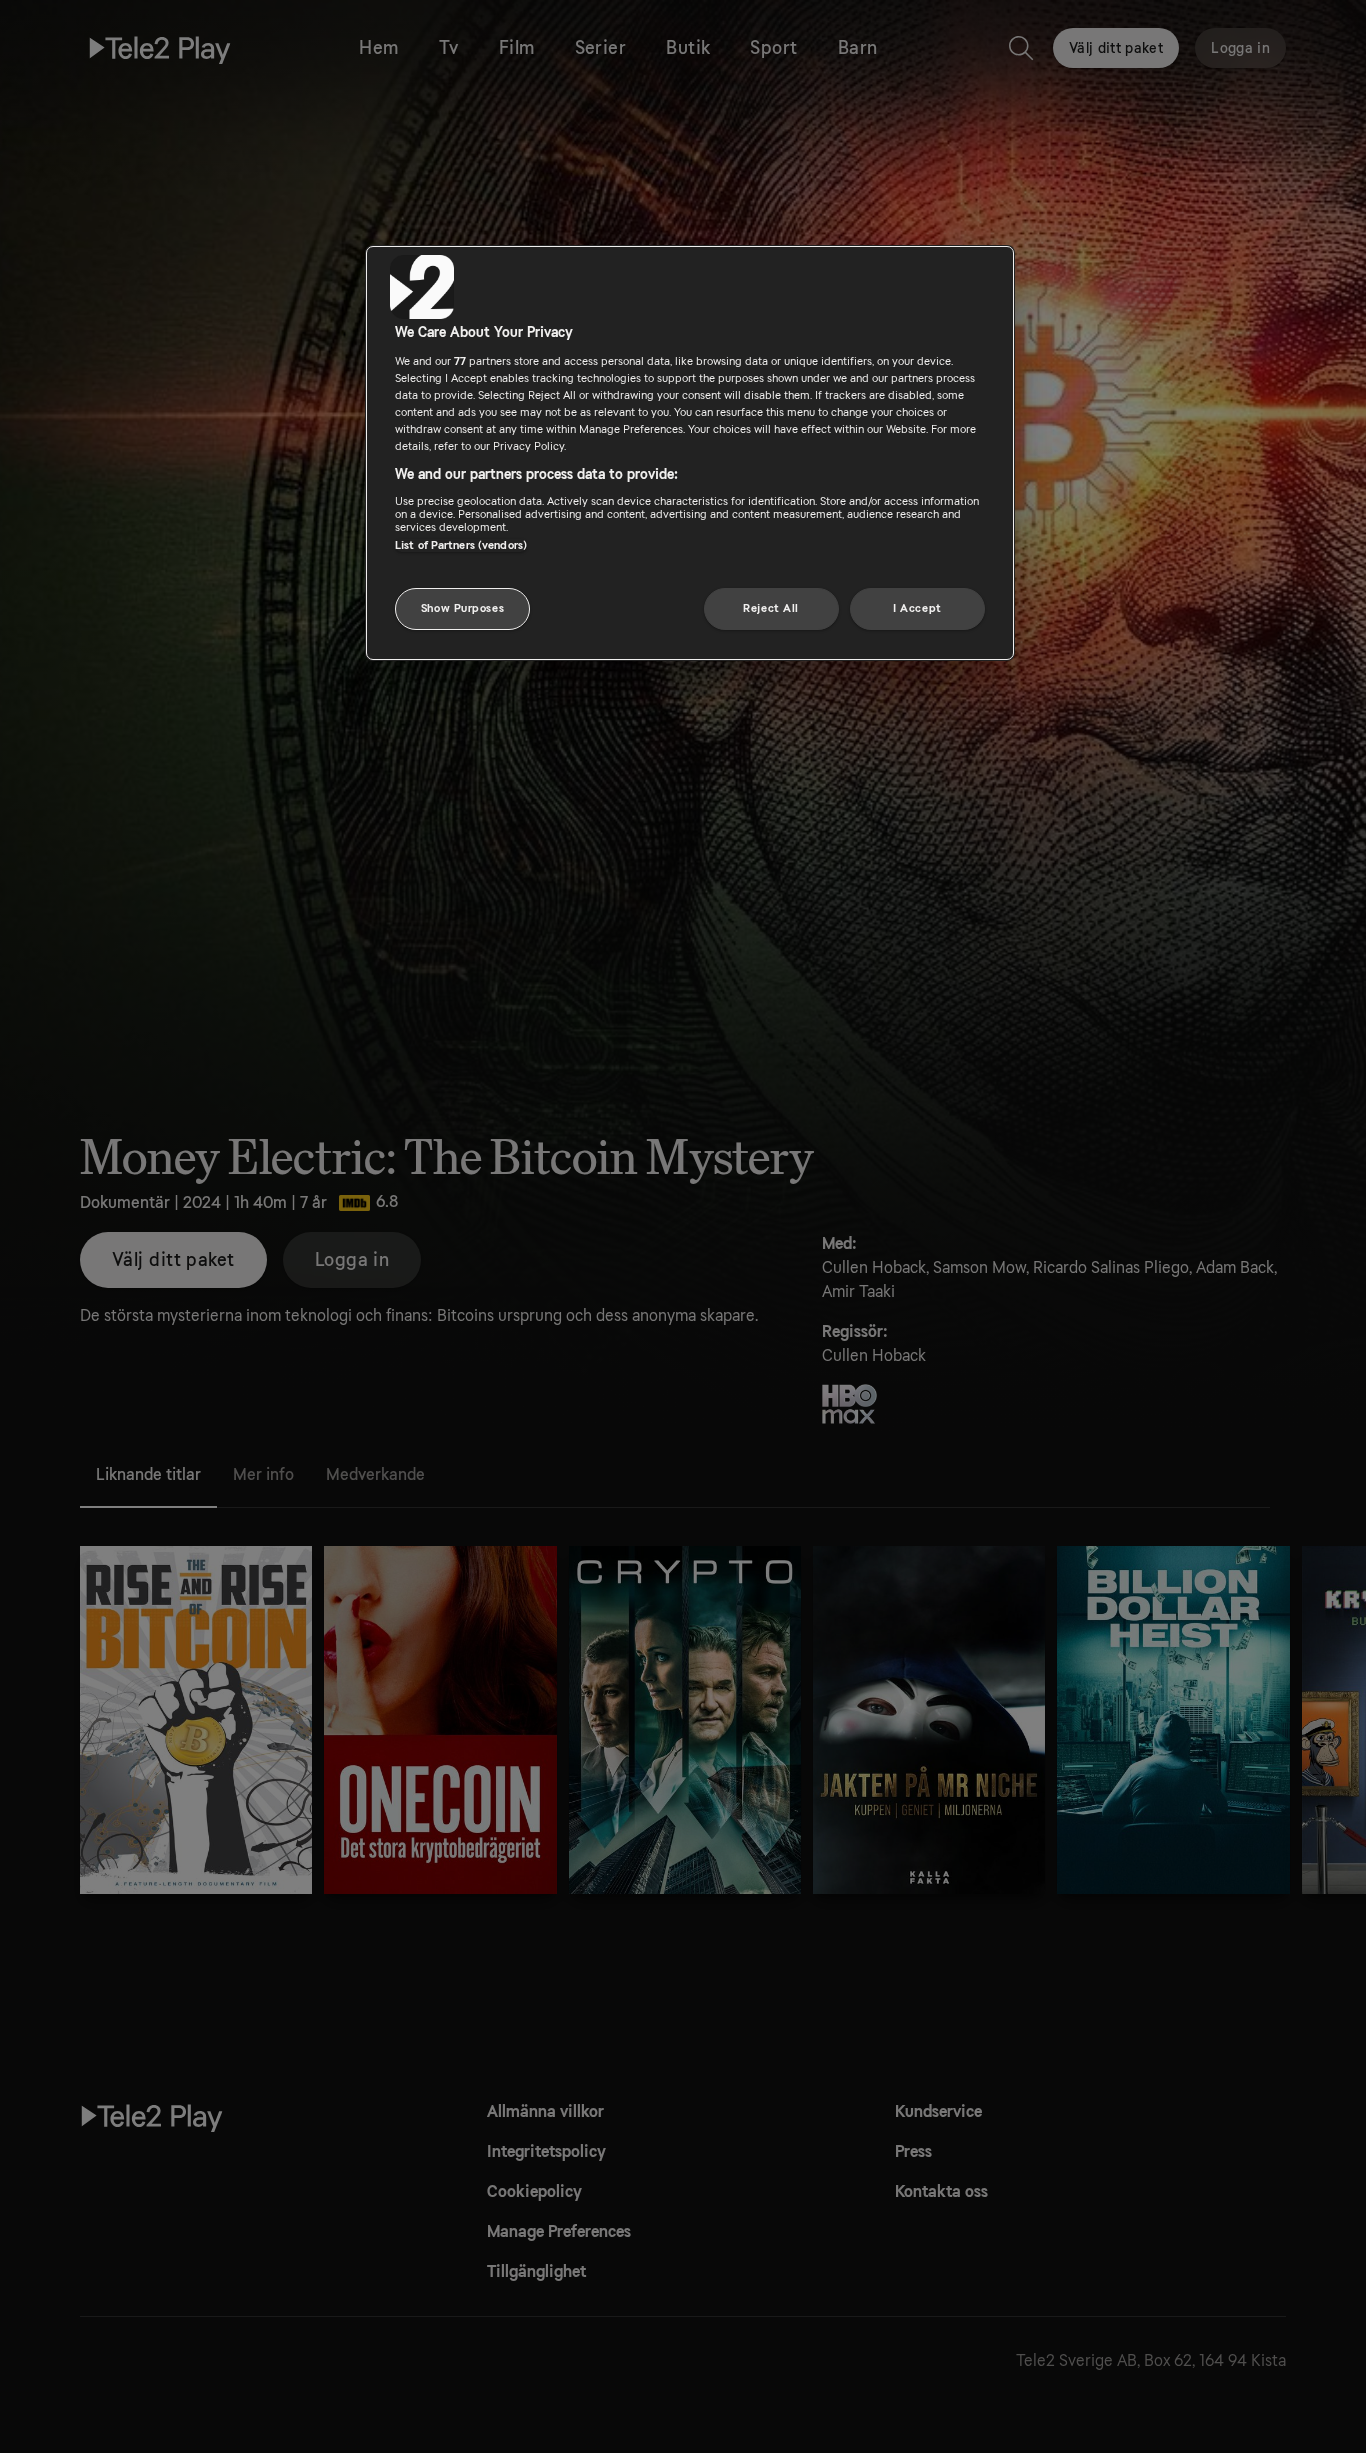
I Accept (917, 608)
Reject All (771, 608)
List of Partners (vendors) (461, 545)
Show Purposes (462, 608)
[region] (690, 453)
